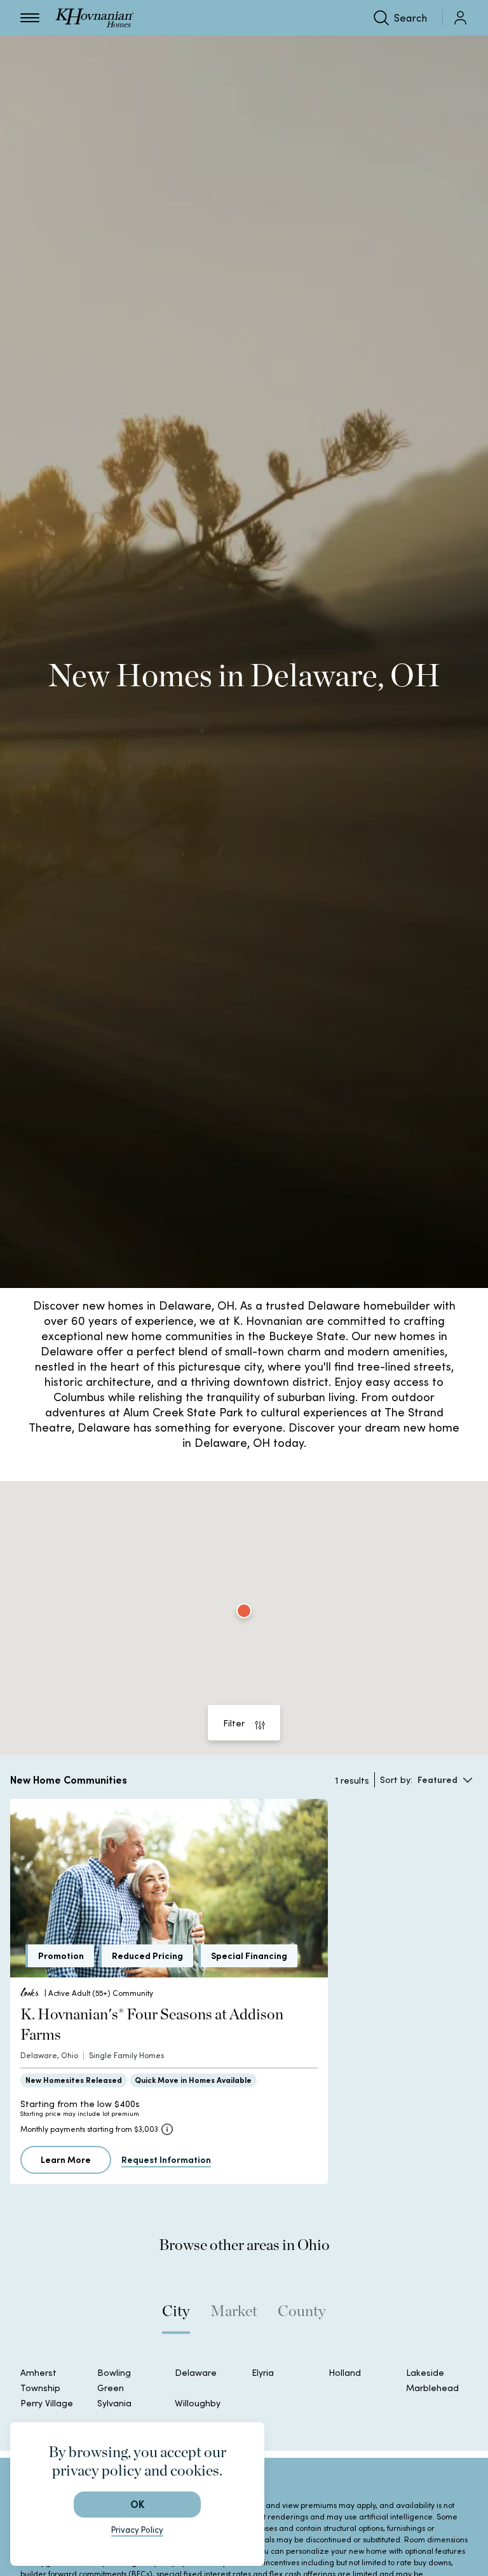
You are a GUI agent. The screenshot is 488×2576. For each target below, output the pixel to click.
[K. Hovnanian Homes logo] (94, 18)
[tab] (176, 2317)
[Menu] (30, 18)
